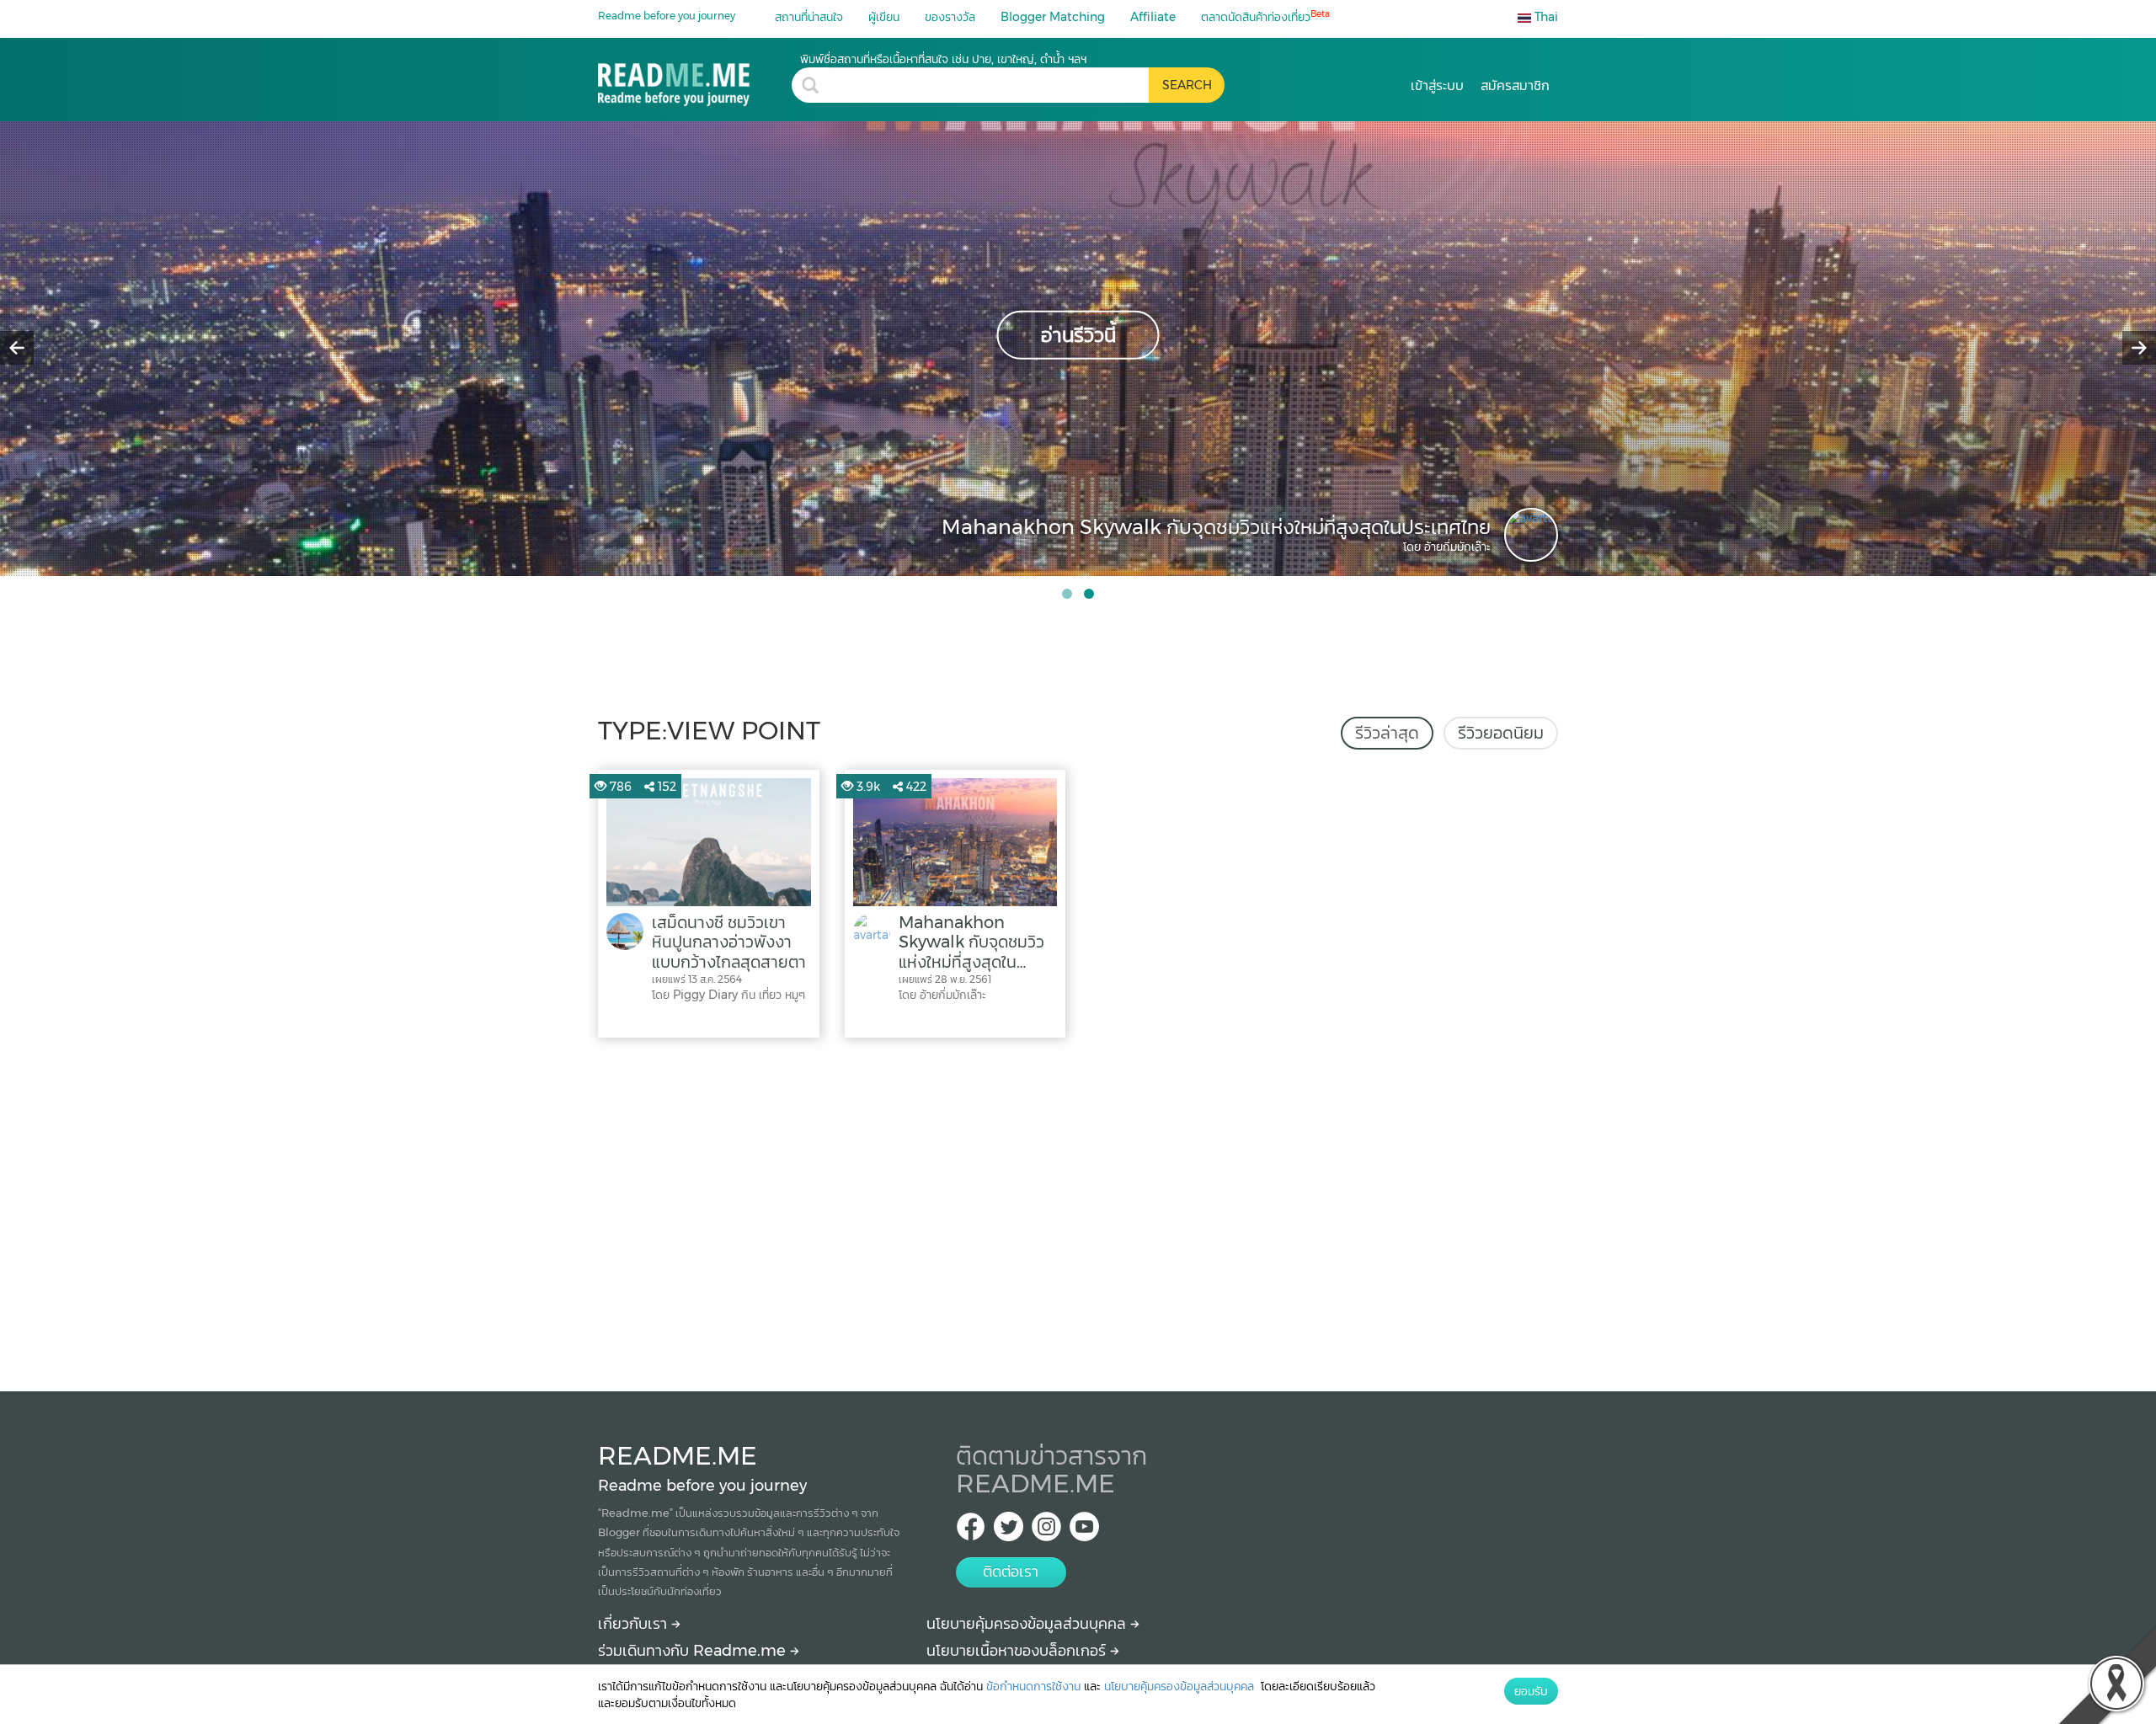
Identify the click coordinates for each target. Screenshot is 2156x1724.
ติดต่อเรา (1011, 1572)
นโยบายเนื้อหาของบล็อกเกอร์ (1018, 1651)
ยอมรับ (1531, 1691)
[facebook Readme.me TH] (971, 1532)
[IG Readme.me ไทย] (1046, 1532)
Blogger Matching (1053, 17)
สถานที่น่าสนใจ (809, 17)
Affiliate (1153, 17)
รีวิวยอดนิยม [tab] (1501, 733)
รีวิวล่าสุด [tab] (1387, 733)
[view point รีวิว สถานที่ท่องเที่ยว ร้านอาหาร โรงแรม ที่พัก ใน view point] (695, 79)
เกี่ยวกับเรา (635, 1624)
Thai (1545, 17)
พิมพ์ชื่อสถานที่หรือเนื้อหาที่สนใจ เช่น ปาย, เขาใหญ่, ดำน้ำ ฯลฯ (943, 59)
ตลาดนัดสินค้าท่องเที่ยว (1265, 16)
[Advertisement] (1078, 1210)
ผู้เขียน (884, 17)
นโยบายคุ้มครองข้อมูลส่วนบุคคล (1028, 1624)
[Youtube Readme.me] (1084, 1532)
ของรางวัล (950, 17)
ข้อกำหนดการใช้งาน (1033, 1686)
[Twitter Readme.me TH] (1009, 1532)
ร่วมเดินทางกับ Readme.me (694, 1651)
